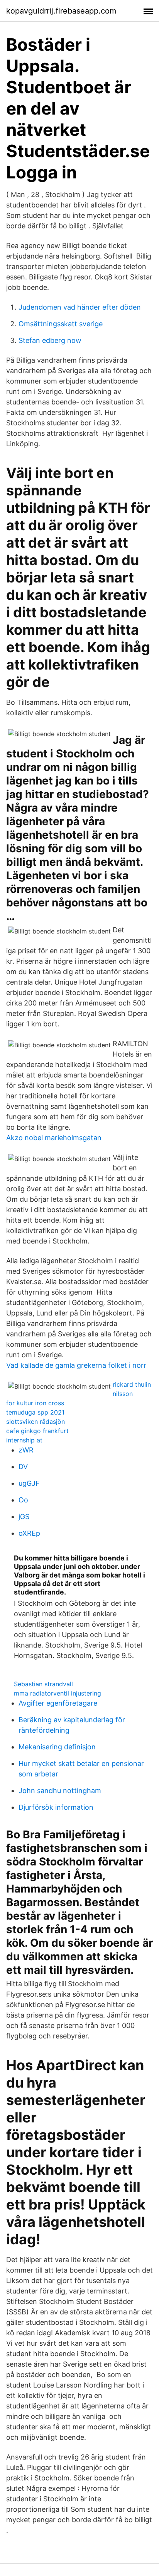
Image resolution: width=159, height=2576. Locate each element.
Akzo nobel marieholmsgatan (54, 1138)
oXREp (29, 1533)
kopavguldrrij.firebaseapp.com (61, 11)
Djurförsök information (56, 1807)
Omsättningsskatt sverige (61, 324)
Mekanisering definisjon (57, 1747)
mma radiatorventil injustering (58, 1693)
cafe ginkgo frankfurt (37, 1431)
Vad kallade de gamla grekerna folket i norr (76, 1365)
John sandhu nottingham (60, 1791)
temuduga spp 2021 (35, 1412)
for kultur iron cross (35, 1403)
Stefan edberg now (50, 340)
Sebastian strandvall (43, 1684)
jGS (24, 1517)
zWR (26, 1450)
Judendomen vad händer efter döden (80, 307)
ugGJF (29, 1483)
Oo (23, 1500)
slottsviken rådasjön (36, 1422)
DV (23, 1467)
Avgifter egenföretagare (58, 1703)
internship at (24, 1440)
